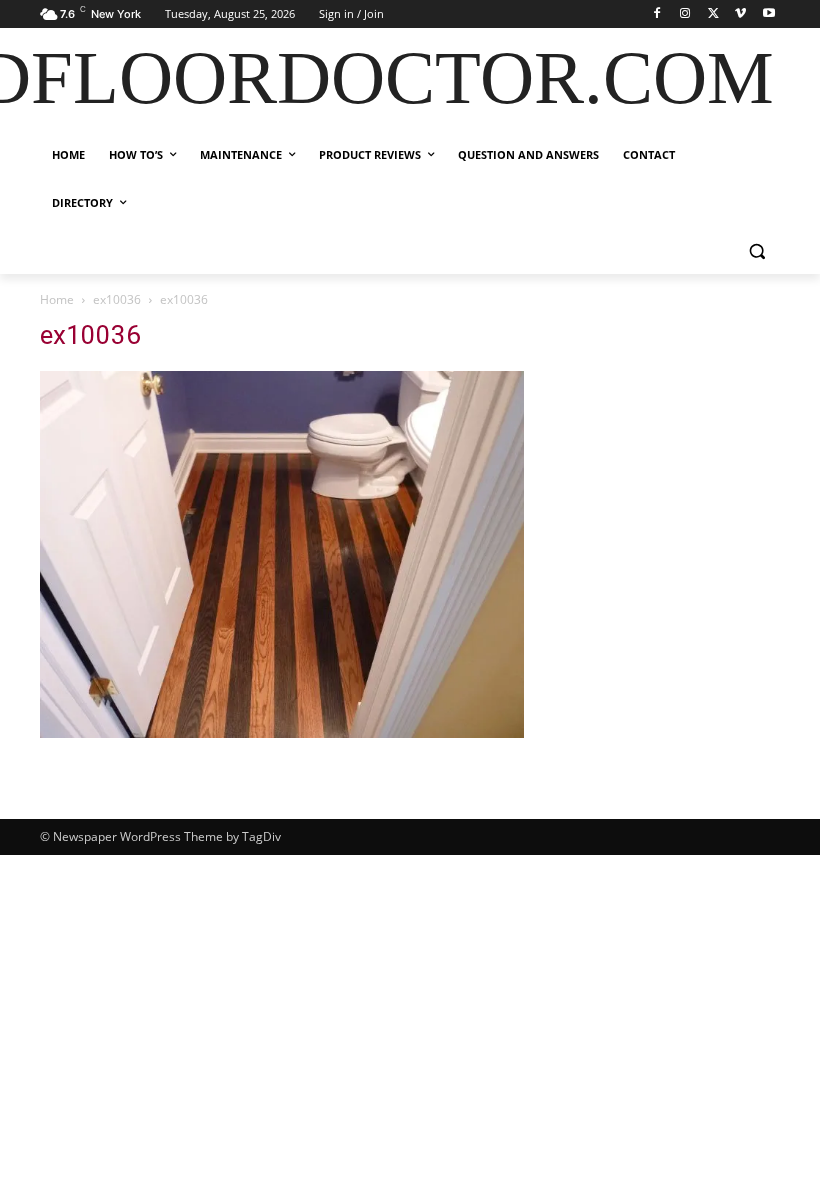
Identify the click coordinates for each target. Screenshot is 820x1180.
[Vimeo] (740, 14)
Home (57, 299)
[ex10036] (282, 732)
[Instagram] (685, 14)
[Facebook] (657, 14)
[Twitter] (713, 14)
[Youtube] (768, 14)
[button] (756, 251)
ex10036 (117, 299)
